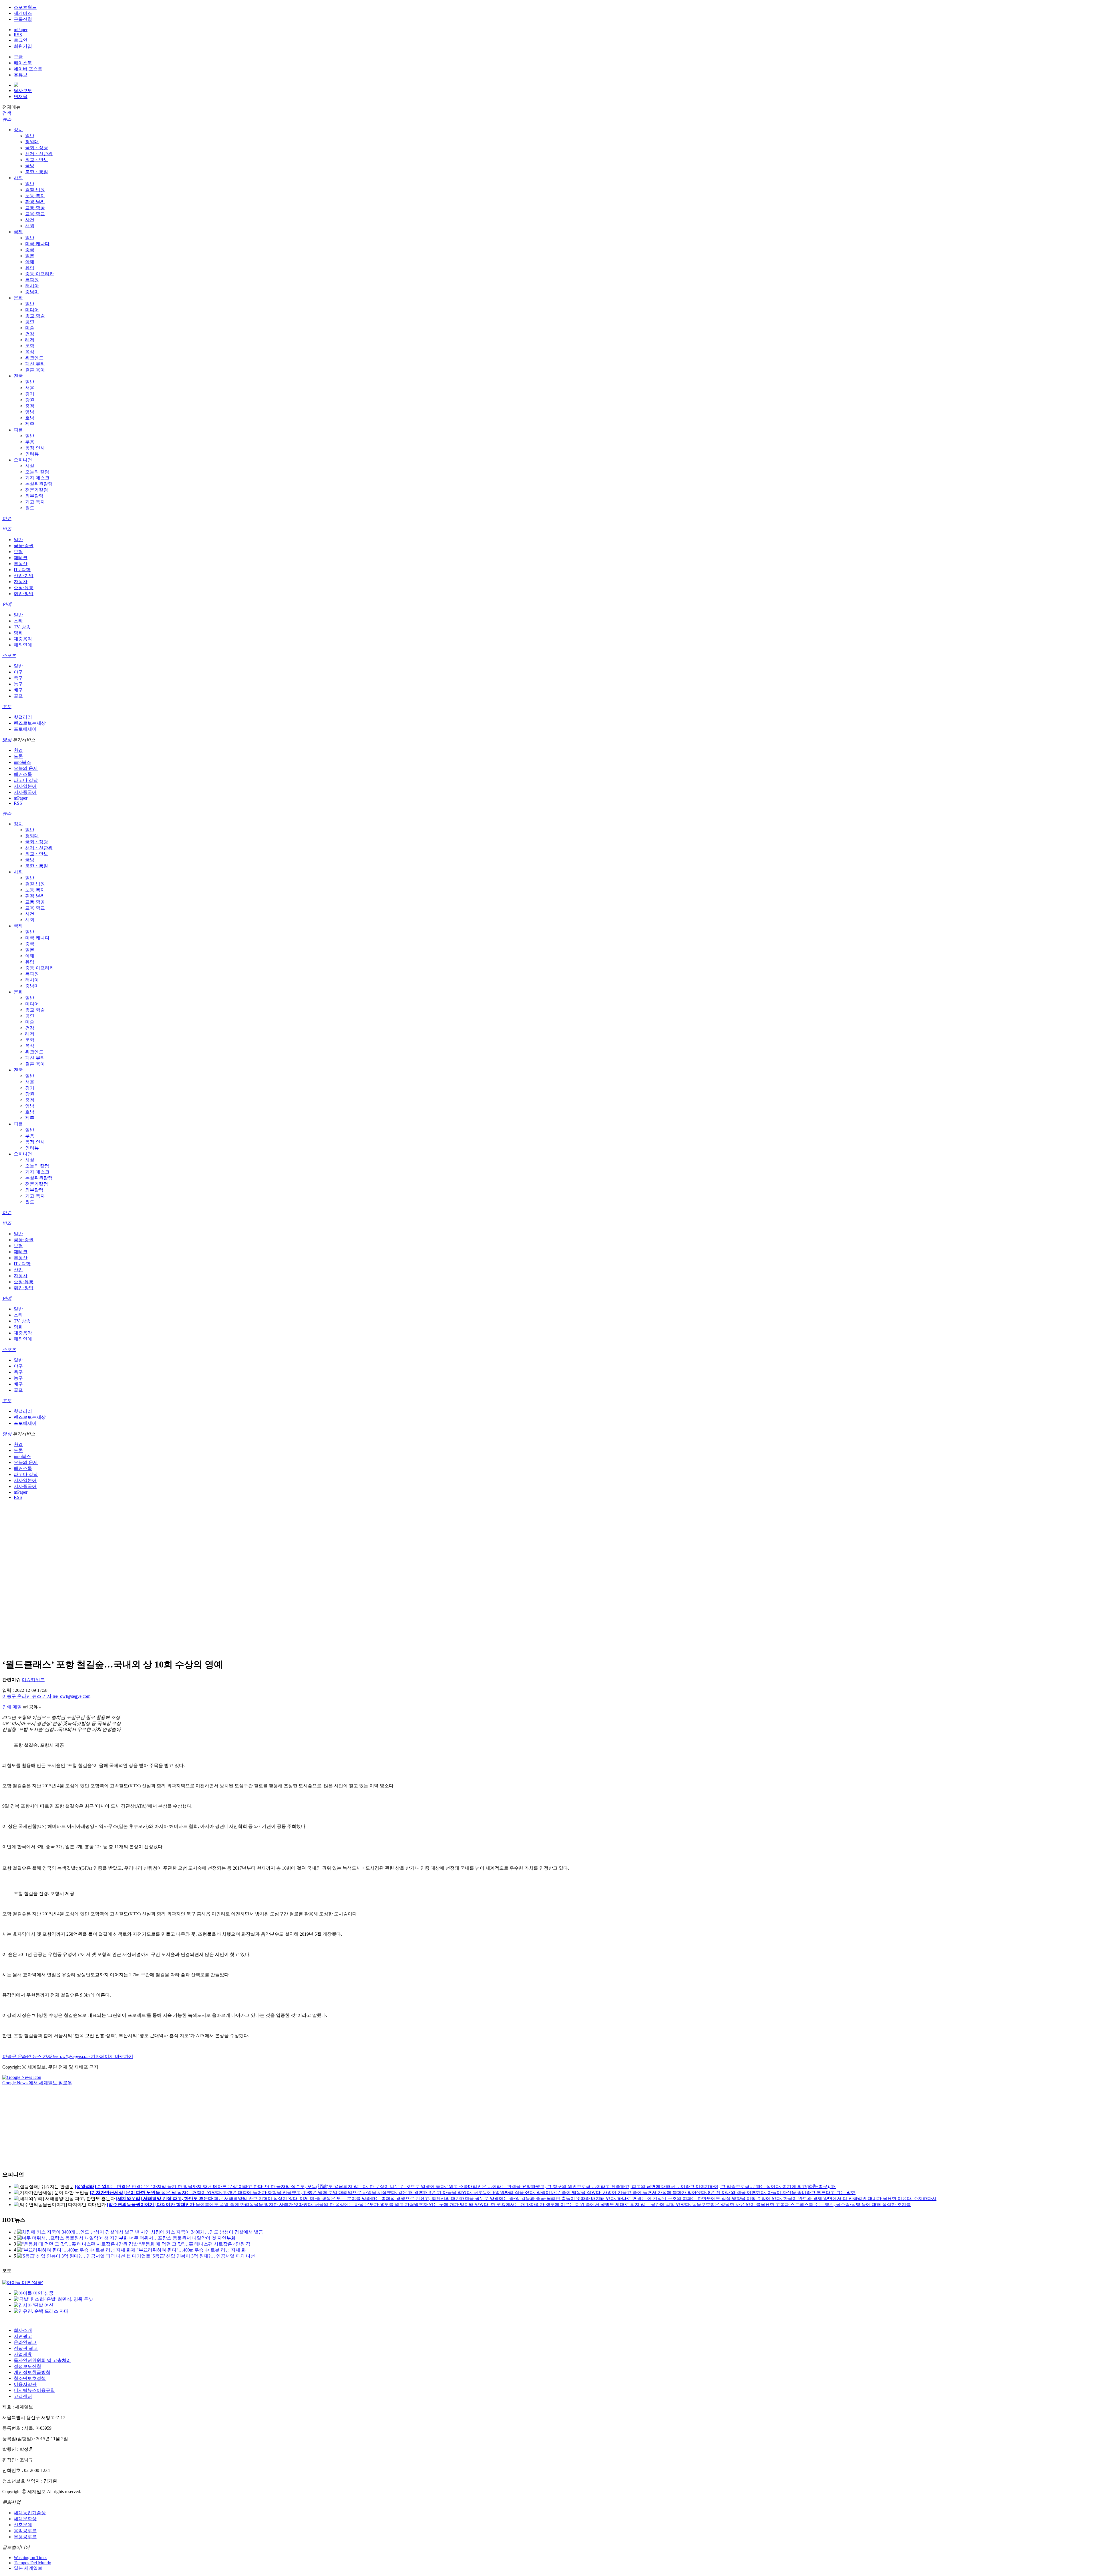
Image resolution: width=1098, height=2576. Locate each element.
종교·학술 (35, 316)
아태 (30, 262)
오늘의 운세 (26, 768)
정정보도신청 (27, 2366)
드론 (18, 756)
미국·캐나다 (37, 244)
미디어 (32, 310)
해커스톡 (23, 774)
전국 (18, 376)
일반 (30, 136)
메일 (17, 1707)
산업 (18, 1270)
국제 (18, 232)
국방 (30, 166)
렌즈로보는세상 (30, 723)
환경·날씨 (35, 202)
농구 (18, 684)
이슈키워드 (33, 1680)
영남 (30, 412)
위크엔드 (34, 358)
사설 (30, 466)
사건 (30, 220)
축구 (18, 678)
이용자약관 (25, 2384)
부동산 (21, 564)
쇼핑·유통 (24, 588)
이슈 (7, 518)
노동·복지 (35, 196)
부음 (30, 442)
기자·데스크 (37, 478)
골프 (18, 696)
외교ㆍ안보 (37, 160)
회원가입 (23, 46)
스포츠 (9, 655)
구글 (18, 57)
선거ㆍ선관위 (39, 154)
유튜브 (21, 75)
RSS (18, 35)
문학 (30, 346)
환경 (18, 750)
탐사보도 (23, 90)
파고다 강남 (26, 780)
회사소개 (23, 2330)
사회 (18, 178)
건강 (30, 334)
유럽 (30, 268)
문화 (18, 298)
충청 (30, 406)
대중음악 (23, 639)
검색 (7, 113)
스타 (18, 621)
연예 (7, 604)
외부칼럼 (34, 496)
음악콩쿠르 (25, 2531)
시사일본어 (25, 786)
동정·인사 (35, 448)
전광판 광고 (26, 2348)
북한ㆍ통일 (37, 172)
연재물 (21, 96)
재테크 (21, 558)
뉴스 (7, 119)
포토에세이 (25, 729)
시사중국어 (25, 792)
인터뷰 (32, 454)
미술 (30, 328)
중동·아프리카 (40, 274)
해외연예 (23, 645)
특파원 (32, 280)
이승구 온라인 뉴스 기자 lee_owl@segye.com (46, 1696)
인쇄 (7, 1707)
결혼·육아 (35, 370)
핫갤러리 (23, 717)
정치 (18, 130)
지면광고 (23, 2336)
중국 (30, 250)
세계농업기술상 (30, 2513)
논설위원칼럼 (39, 484)
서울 (30, 388)
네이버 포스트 (28, 69)
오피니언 (23, 460)
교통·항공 (35, 208)
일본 (30, 256)
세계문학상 (25, 2519)
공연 (30, 322)
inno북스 (22, 762)
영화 (18, 633)
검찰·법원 (35, 190)
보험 (18, 552)
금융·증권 (24, 546)
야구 (18, 672)
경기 (30, 394)
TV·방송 (22, 627)
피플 (18, 430)
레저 (30, 340)
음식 (30, 352)
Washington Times (30, 2558)
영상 (7, 740)
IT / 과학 (22, 570)
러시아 (32, 286)
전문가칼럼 (37, 490)
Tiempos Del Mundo (32, 2563)
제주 (30, 424)
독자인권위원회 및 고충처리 (42, 2360)
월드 (30, 508)
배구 (18, 690)
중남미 (32, 292)
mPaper (21, 30)
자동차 (21, 582)
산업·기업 (24, 576)
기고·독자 (35, 502)
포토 (7, 707)
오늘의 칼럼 (37, 472)
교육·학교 (35, 214)
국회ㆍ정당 (37, 148)
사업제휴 (23, 2354)
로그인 (21, 40)
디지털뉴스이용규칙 (34, 2390)
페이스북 (23, 63)
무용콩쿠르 (25, 2537)
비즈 (7, 529)
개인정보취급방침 (32, 2372)
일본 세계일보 (28, 2568)
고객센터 (23, 2396)
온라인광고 (25, 2342)
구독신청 (23, 19)
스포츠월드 (25, 7)
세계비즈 (23, 13)
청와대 (32, 142)
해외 (30, 226)
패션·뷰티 (35, 364)
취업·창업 (24, 594)
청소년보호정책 (30, 2378)
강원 (30, 400)
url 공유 (30, 1707)
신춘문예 (23, 2525)
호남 (30, 418)
